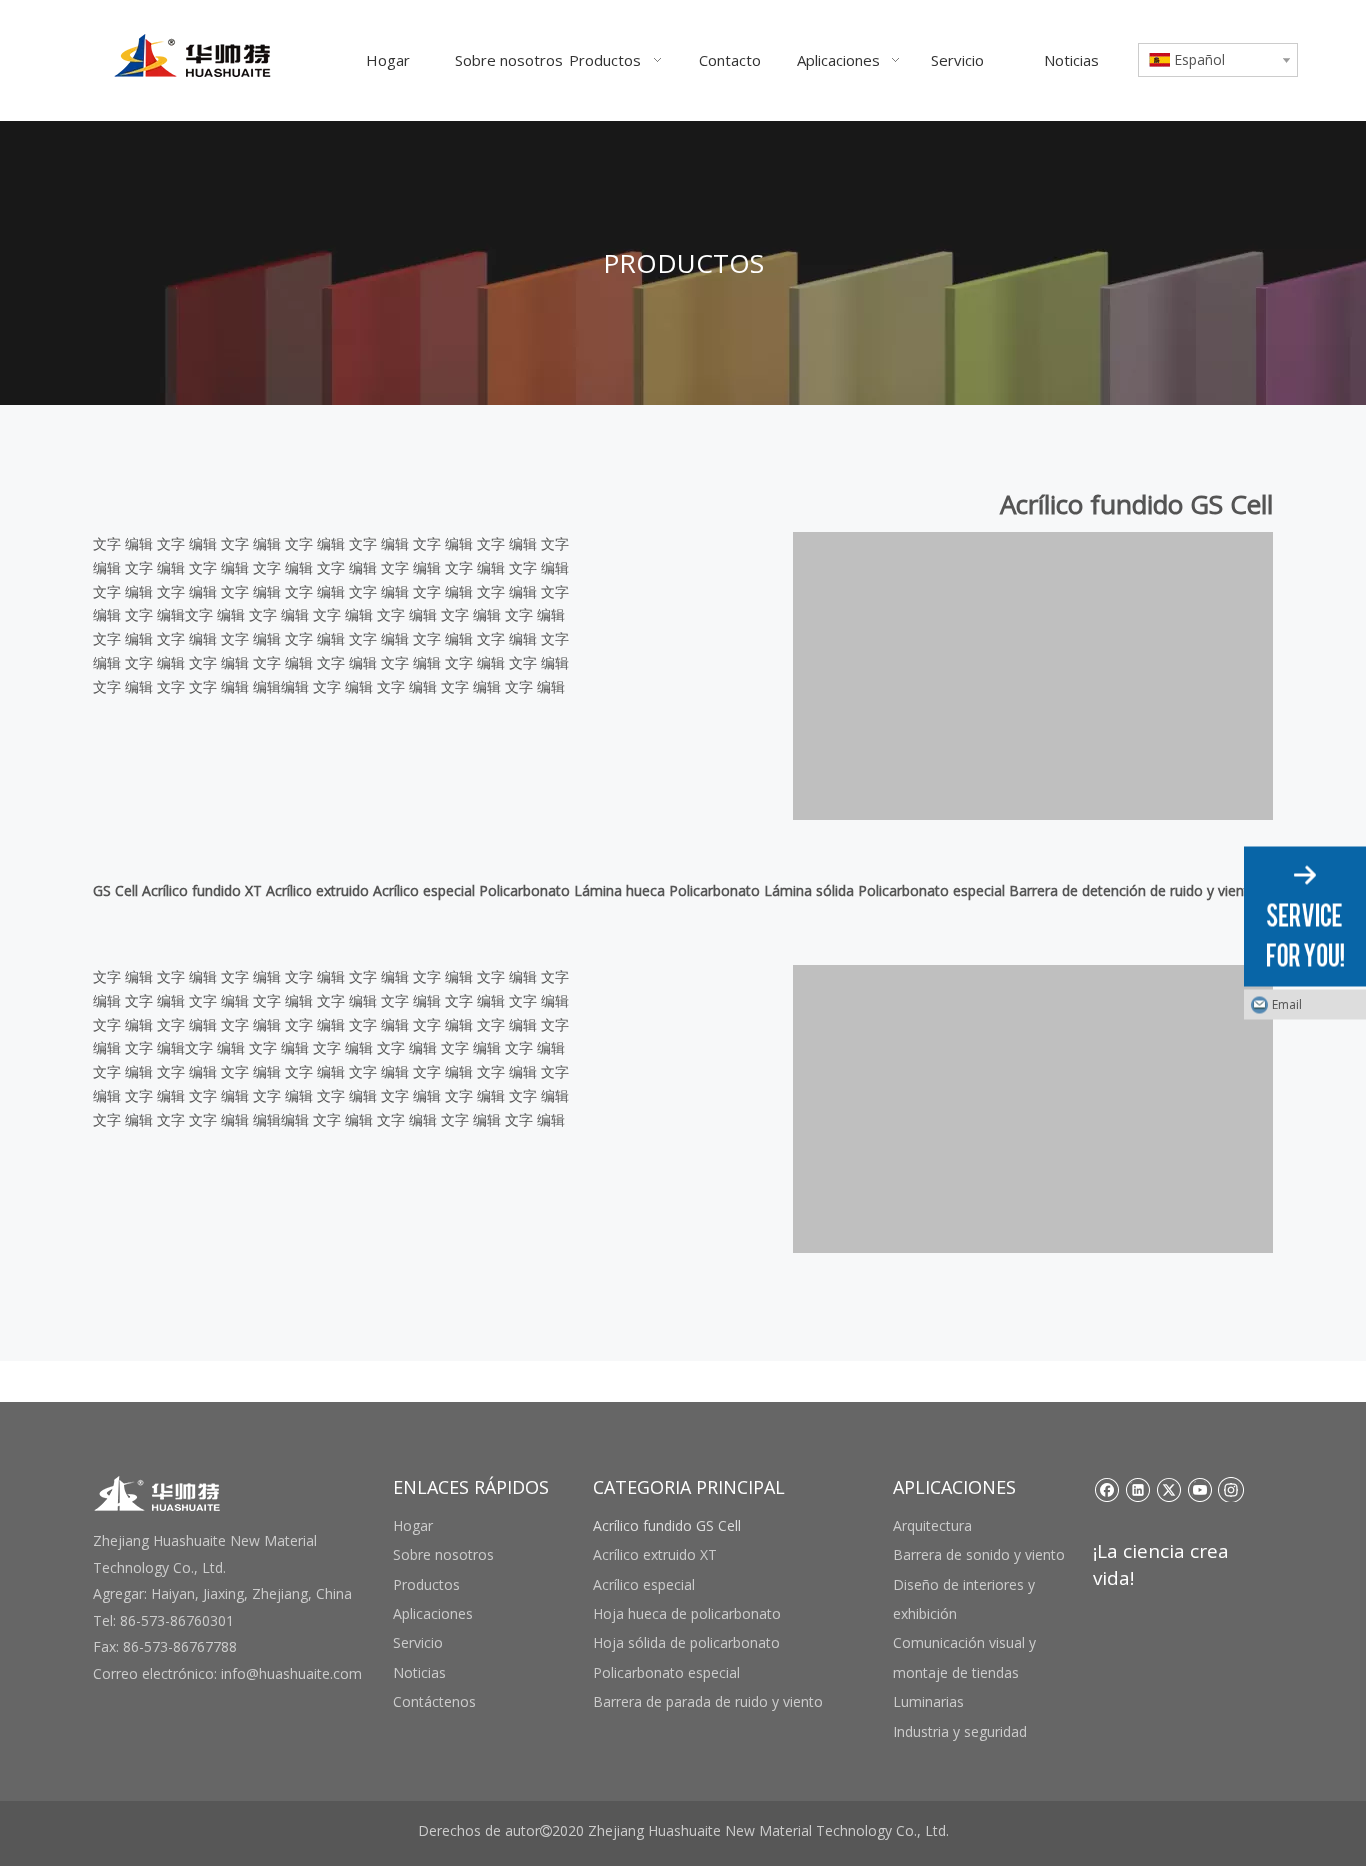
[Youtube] (1199, 1489)
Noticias (419, 1672)
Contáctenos (434, 1701)
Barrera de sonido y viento (979, 1554)
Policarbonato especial (666, 1672)
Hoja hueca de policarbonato (687, 1613)
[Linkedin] (1137, 1489)
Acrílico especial (644, 1584)
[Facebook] (1106, 1489)
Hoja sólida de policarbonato (686, 1642)
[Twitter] (1168, 1489)
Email (1287, 1004)
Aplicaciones (433, 1613)
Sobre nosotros (443, 1554)
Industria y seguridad (960, 1731)
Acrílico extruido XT (655, 1554)
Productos (426, 1584)
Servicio (418, 1642)
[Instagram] (1231, 1489)
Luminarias (928, 1701)
